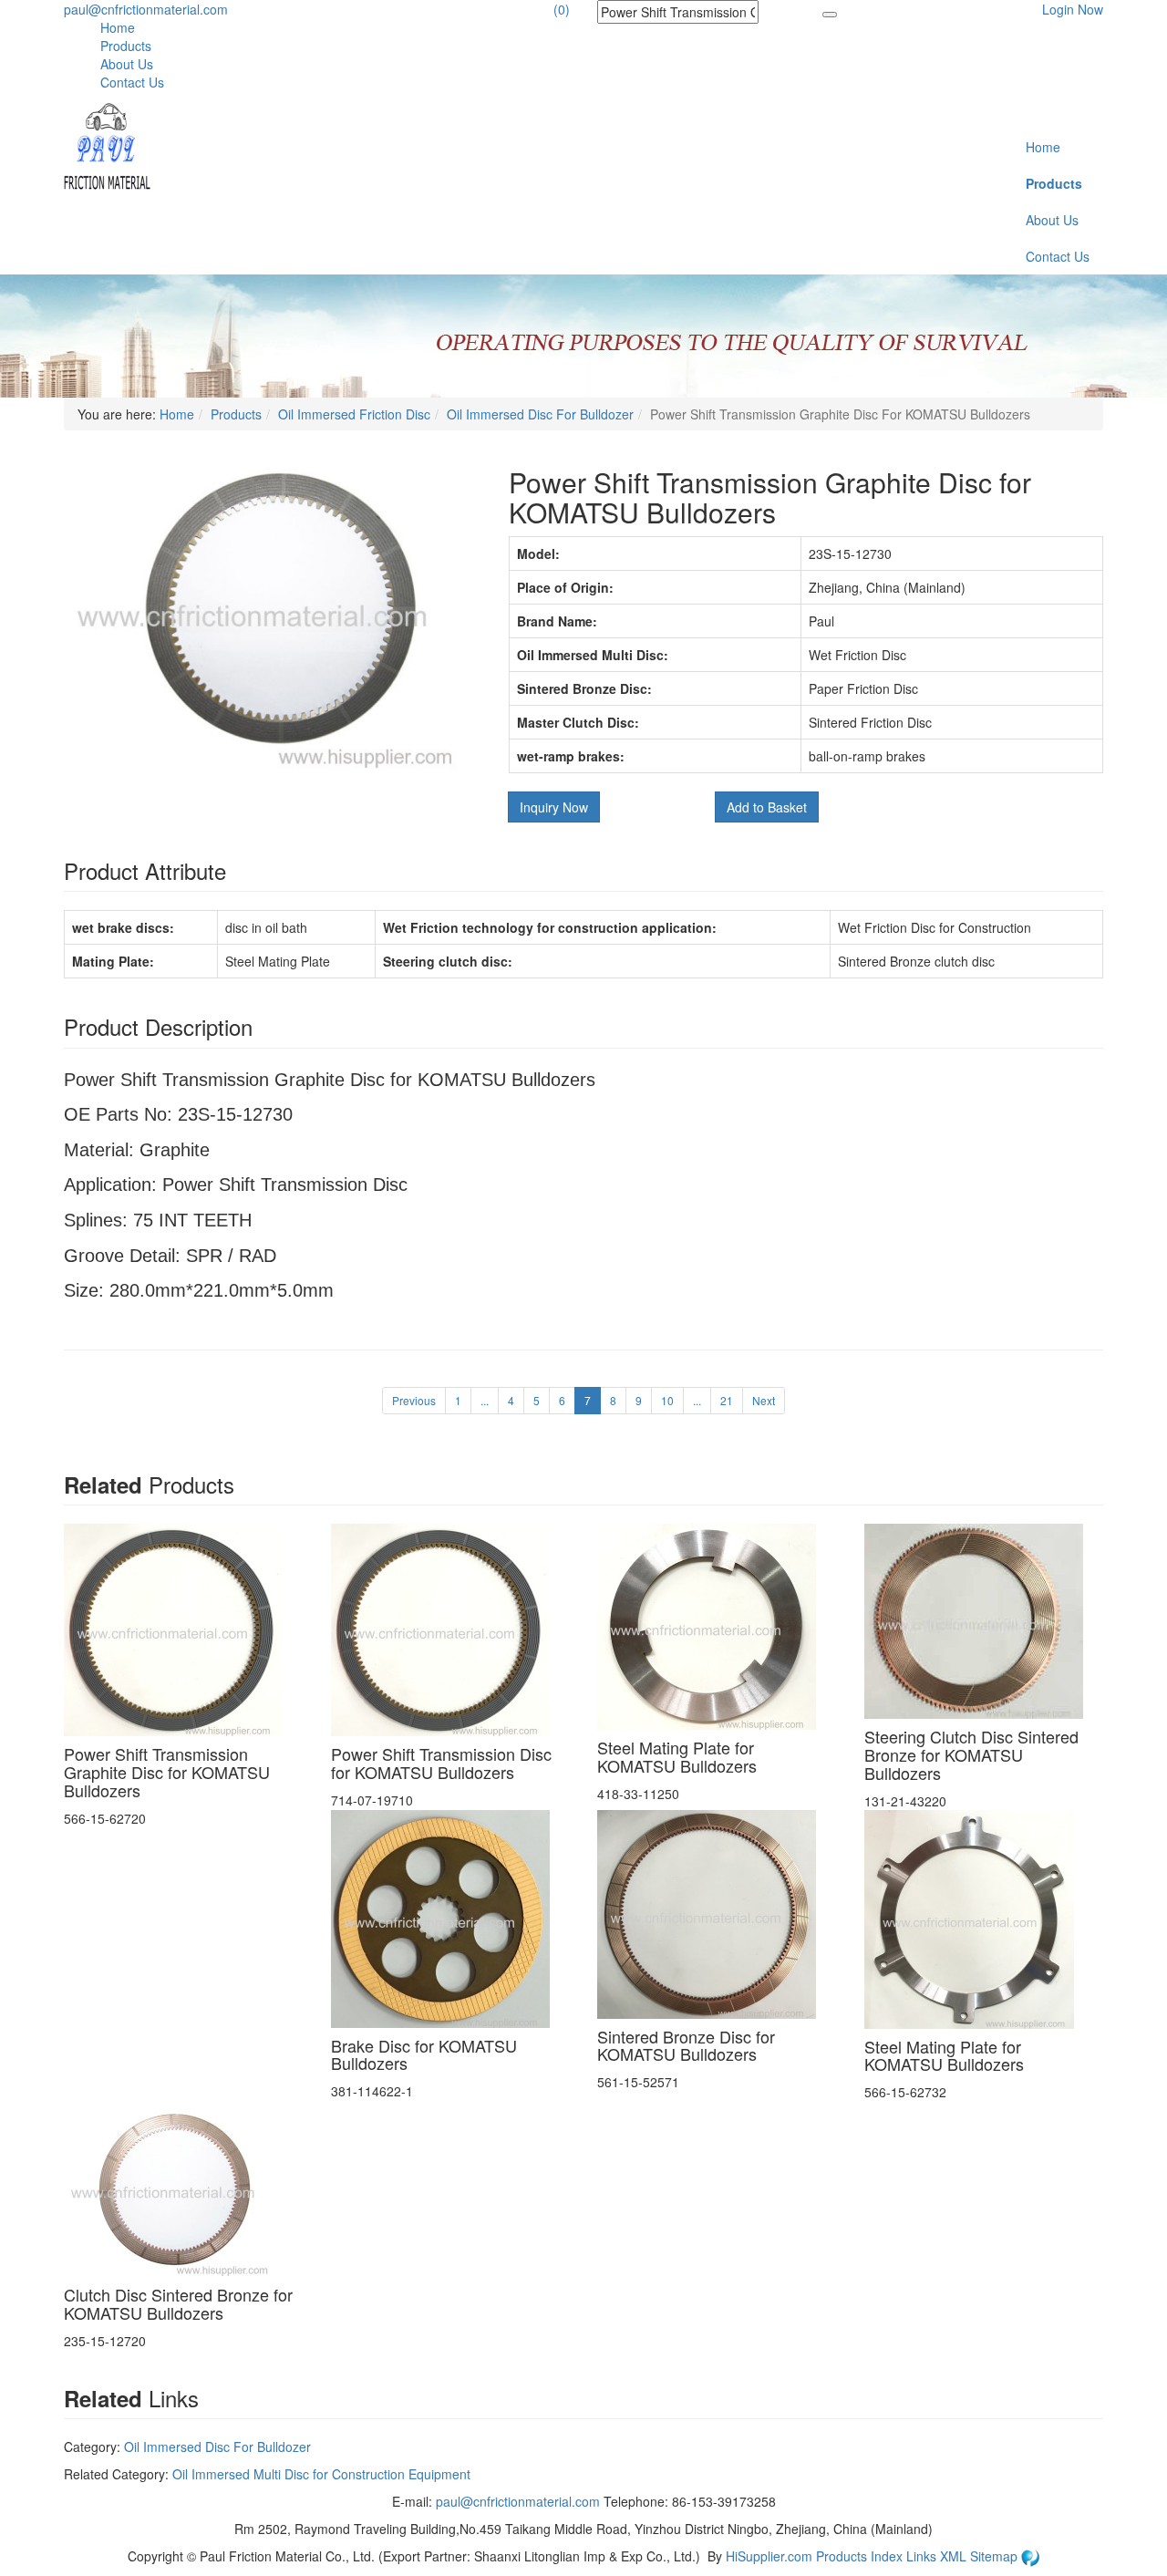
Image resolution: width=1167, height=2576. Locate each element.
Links (923, 2556)
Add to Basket (767, 807)
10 (667, 1400)
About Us (127, 64)
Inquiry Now (554, 807)
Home (118, 27)
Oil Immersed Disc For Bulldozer (540, 414)
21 (727, 1400)
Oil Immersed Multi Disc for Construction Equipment (321, 2474)
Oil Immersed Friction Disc (354, 414)
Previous (414, 1400)
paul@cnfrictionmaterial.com (146, 9)
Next (764, 1400)
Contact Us (132, 82)
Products (126, 46)
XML (955, 2556)
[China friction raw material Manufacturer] (107, 144)
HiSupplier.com (769, 2556)
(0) (562, 9)
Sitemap (996, 2556)
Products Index (859, 2556)
